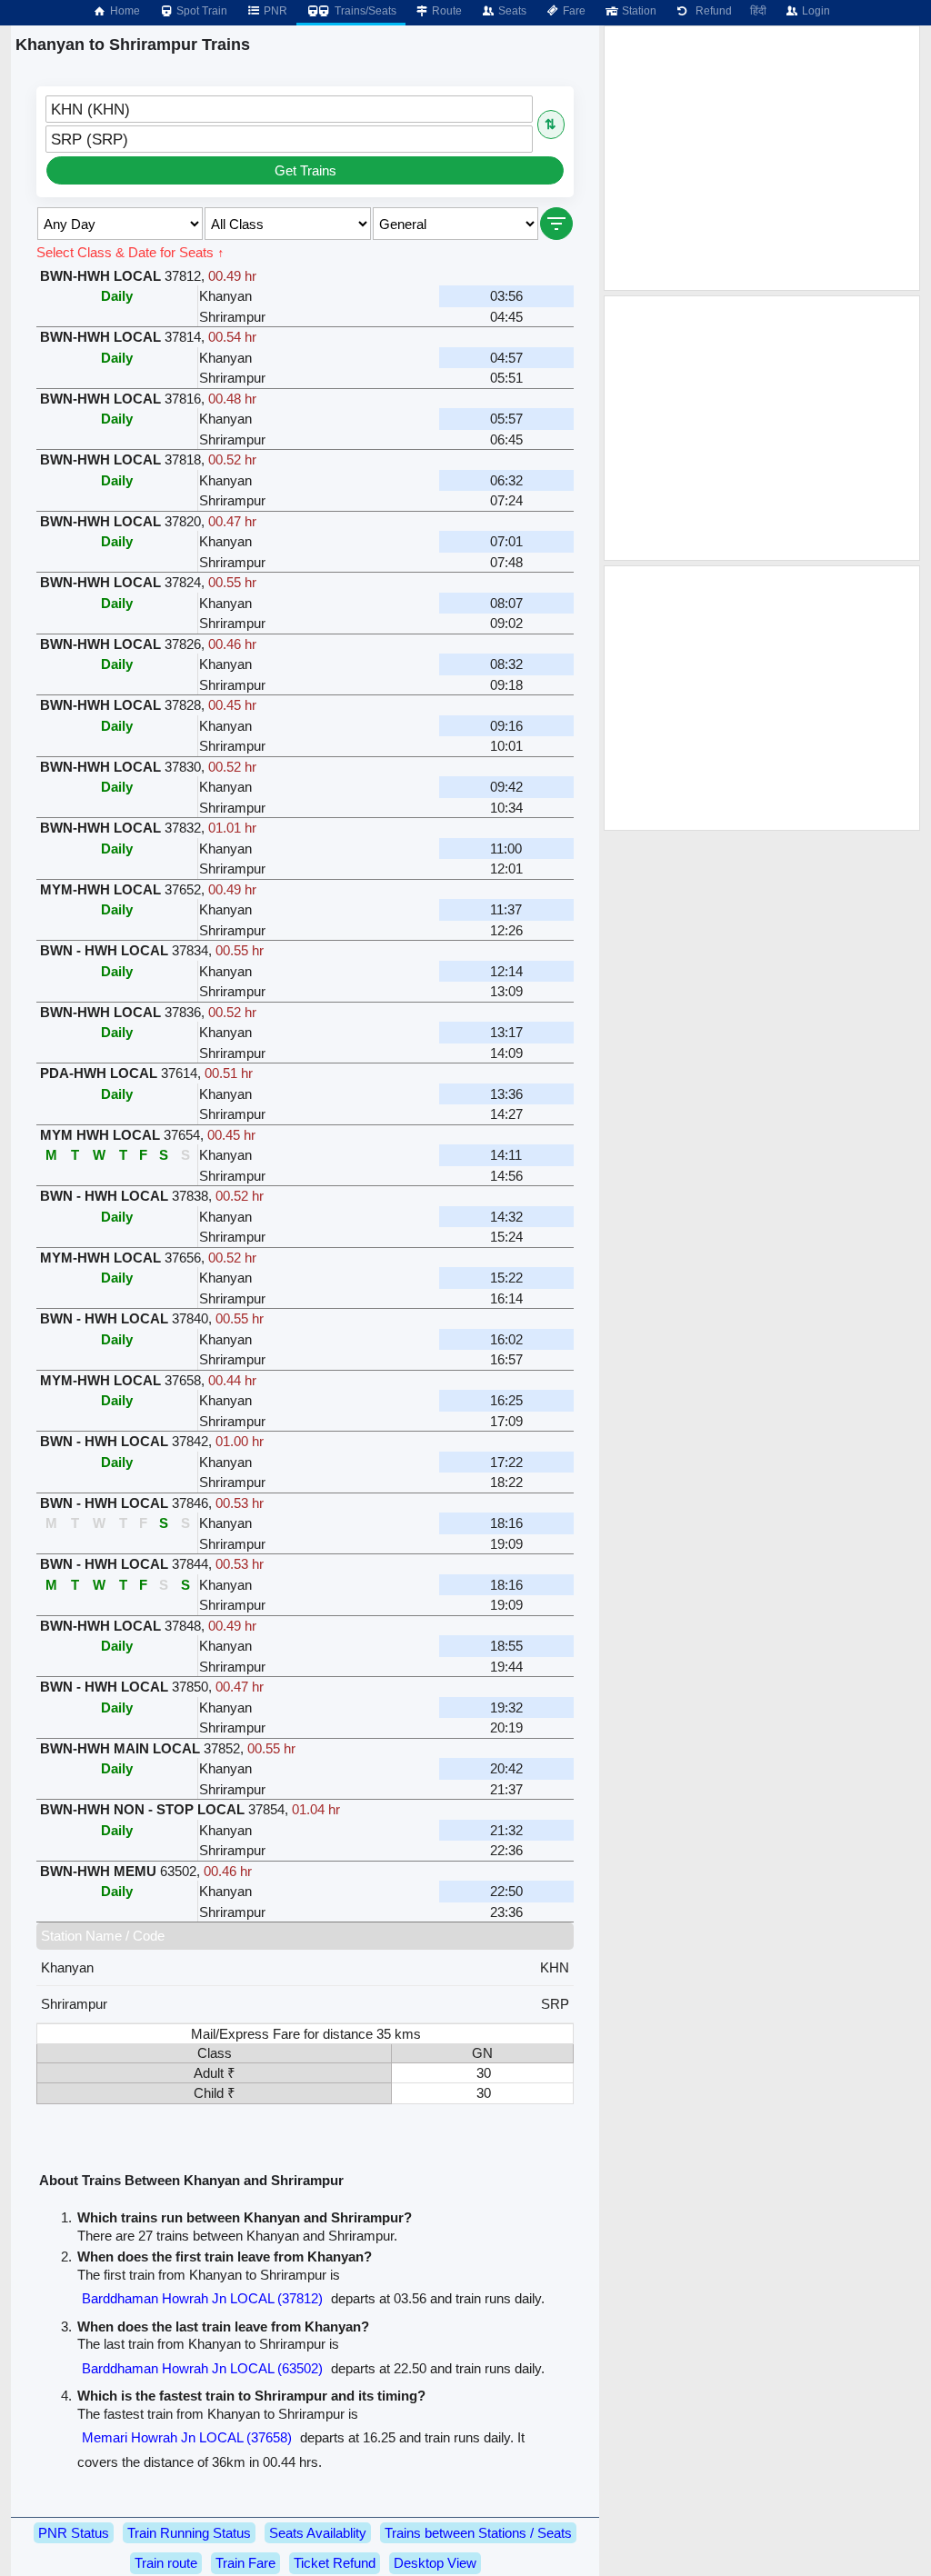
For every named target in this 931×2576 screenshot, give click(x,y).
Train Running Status (189, 2533)
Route (445, 11)
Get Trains (305, 170)
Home (124, 11)
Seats (511, 11)
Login (815, 11)
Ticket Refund (335, 2563)
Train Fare (245, 2563)
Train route (166, 2563)
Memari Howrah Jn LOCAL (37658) (187, 2437)
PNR (274, 11)
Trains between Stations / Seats (478, 2533)
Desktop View (435, 2563)
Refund (711, 11)
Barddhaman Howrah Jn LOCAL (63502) (202, 2368)
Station (638, 11)
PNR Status (74, 2533)
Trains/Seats (364, 11)
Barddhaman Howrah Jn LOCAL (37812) (202, 2298)
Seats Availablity (318, 2533)
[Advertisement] (762, 158)
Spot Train (200, 11)
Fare (573, 11)
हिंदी (758, 11)
